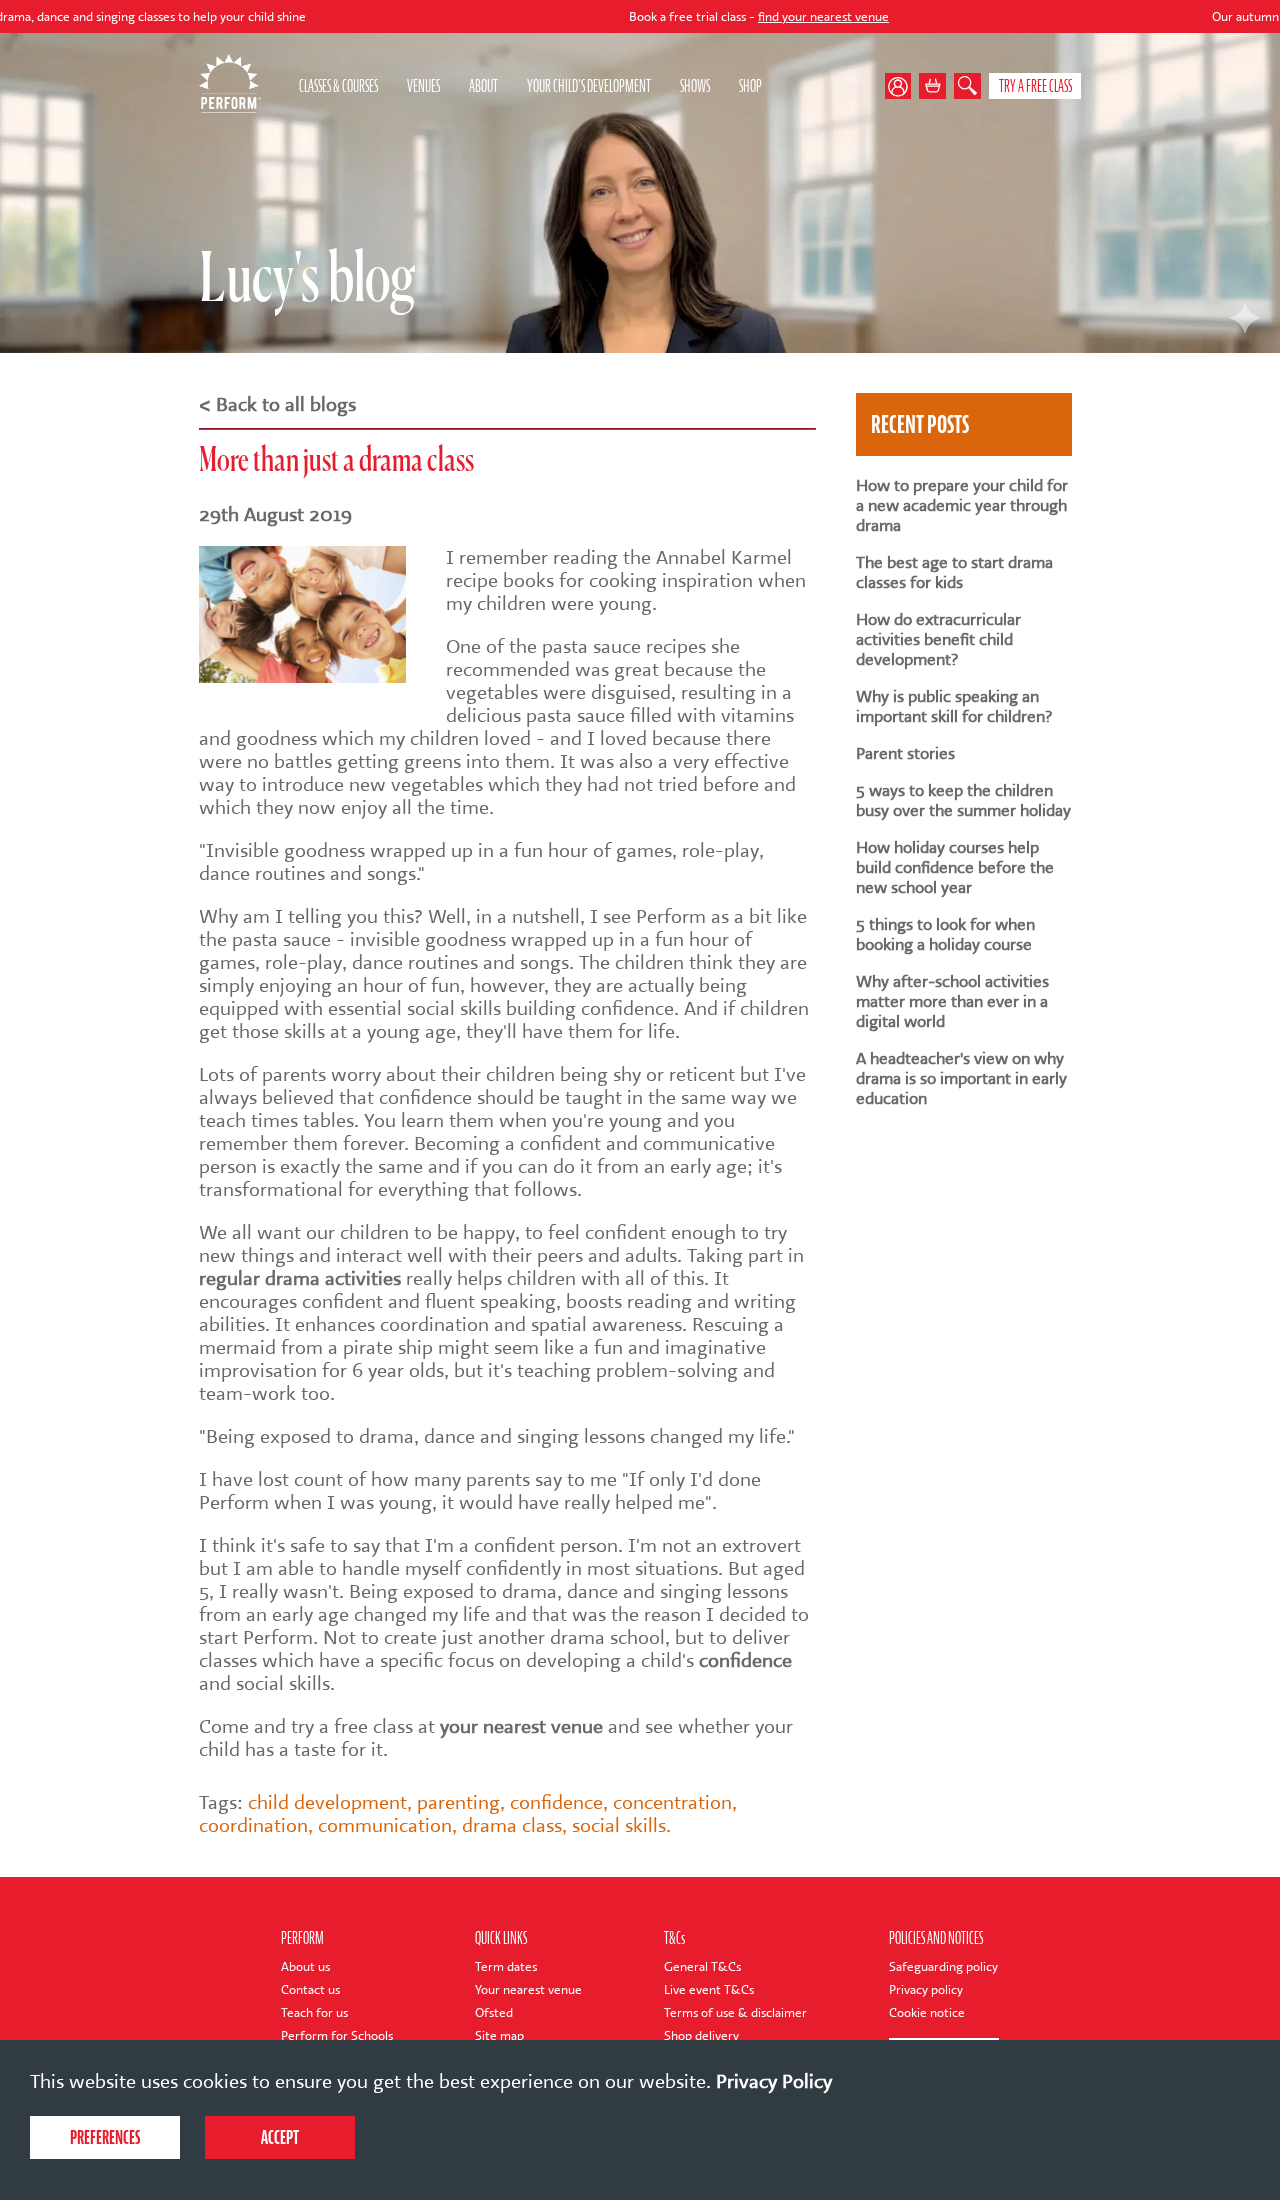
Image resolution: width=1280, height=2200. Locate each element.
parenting (458, 1802)
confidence (745, 1660)
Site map (499, 2035)
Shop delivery (701, 2035)
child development (327, 1802)
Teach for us (314, 2012)
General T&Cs (702, 1966)
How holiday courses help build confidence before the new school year (955, 868)
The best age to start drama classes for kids (954, 573)
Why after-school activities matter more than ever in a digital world (952, 1002)
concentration (672, 1802)
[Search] (967, 86)
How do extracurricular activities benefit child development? (938, 640)
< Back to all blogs (277, 404)
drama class (512, 1825)
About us (305, 1966)
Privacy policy (926, 1989)
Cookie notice (927, 2012)
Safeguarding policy (943, 1966)
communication (385, 1825)
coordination (253, 1825)
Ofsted (494, 2012)
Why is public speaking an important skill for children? (954, 707)
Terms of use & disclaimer (735, 2012)
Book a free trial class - (673, 16)
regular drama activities (300, 1278)
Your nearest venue (528, 1989)
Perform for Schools (337, 2035)
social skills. (621, 1825)
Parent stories (905, 754)
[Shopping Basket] (932, 86)
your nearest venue (521, 1726)
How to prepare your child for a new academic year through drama (962, 506)
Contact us (310, 1989)
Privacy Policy (774, 2081)
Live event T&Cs (709, 1989)
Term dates (506, 1966)
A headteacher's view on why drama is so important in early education (961, 1079)
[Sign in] (902, 86)
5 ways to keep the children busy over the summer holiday (963, 801)
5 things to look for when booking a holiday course (945, 935)
